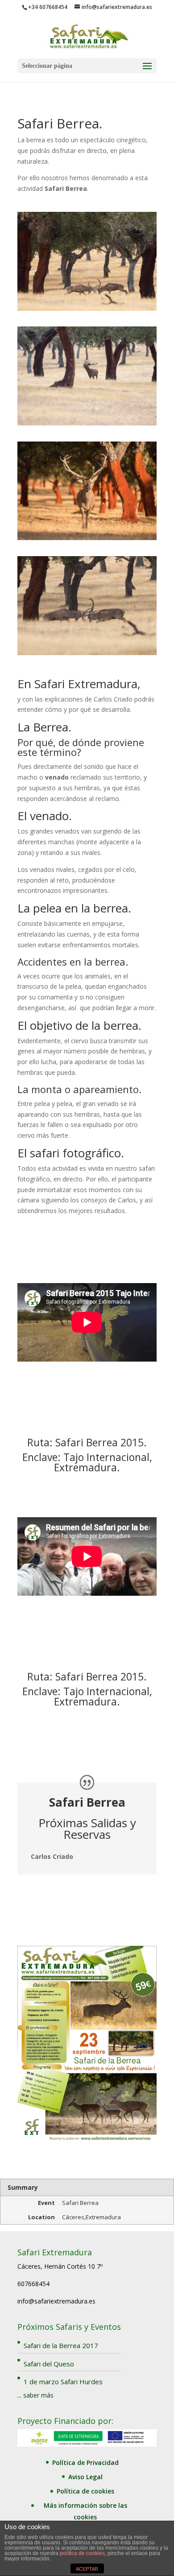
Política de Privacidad (85, 2462)
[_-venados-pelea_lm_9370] (87, 653)
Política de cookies (85, 2491)
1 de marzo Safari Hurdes (63, 2382)
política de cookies (82, 2553)
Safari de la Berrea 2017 (61, 2345)
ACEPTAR (87, 2569)
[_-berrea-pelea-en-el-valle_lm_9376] (87, 308)
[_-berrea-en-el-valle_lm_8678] (87, 423)
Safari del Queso (49, 2364)
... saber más (35, 2395)
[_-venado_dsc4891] (87, 538)
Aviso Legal (85, 2477)
